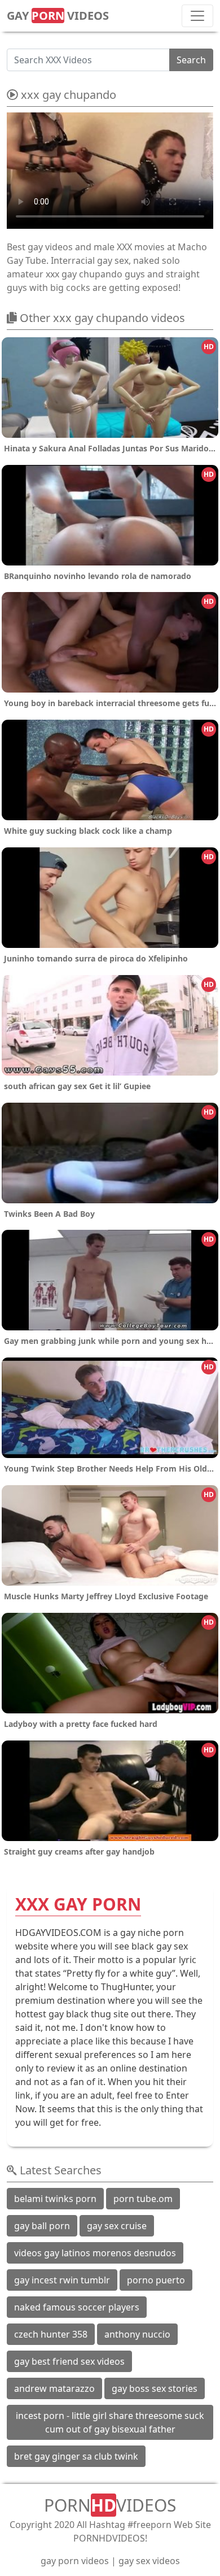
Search (191, 60)
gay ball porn (42, 2226)
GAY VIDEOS (58, 16)
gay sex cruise (117, 2226)
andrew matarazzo (54, 2388)
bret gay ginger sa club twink (76, 2456)
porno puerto (156, 2280)
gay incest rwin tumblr (62, 2280)
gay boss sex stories (155, 2388)
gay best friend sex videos (69, 2361)
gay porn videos (75, 2561)
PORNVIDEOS (110, 2505)
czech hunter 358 (51, 2334)
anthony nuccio (137, 2334)
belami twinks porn (55, 2199)
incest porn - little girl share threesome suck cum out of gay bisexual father (110, 2422)
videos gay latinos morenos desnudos (95, 2253)
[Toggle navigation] (197, 16)
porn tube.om (143, 2199)
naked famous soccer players (77, 2307)
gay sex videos (149, 2561)
